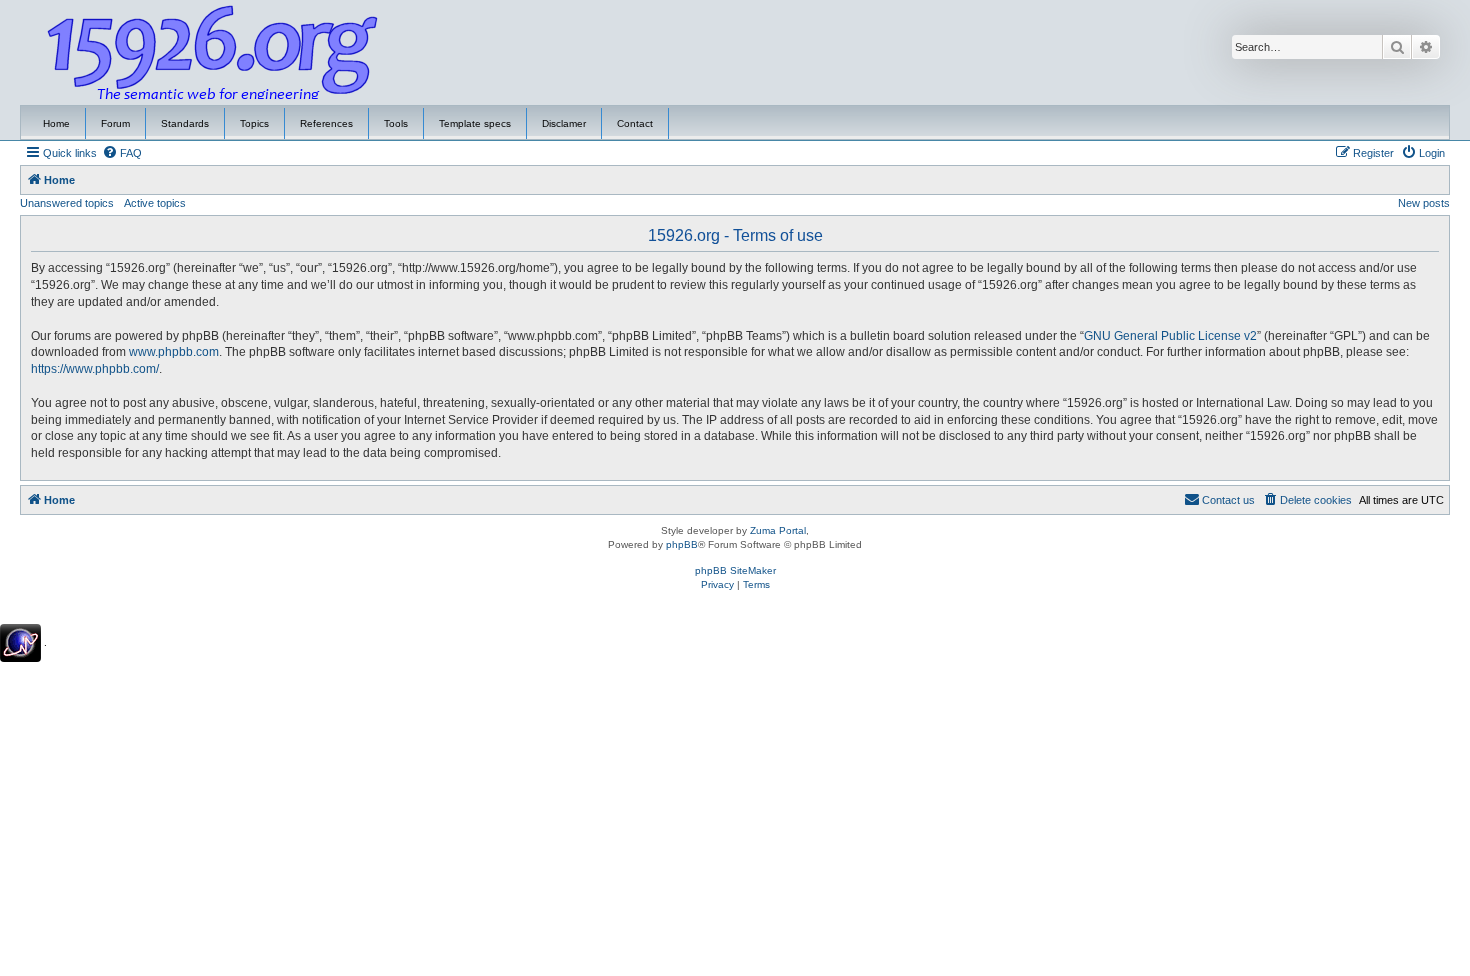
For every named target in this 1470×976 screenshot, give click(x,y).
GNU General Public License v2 (1170, 336)
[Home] (213, 53)
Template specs (475, 123)
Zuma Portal (778, 530)
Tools (396, 123)
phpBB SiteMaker (735, 570)
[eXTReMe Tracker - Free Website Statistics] (20, 643)
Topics (254, 123)
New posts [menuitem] (1424, 203)
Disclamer (564, 123)
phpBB (682, 544)
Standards (185, 123)
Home (56, 123)
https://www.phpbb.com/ (95, 369)
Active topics (155, 203)
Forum (115, 123)
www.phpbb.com (174, 352)
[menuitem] (122, 153)
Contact (635, 123)
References (326, 123)
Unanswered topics (67, 203)
